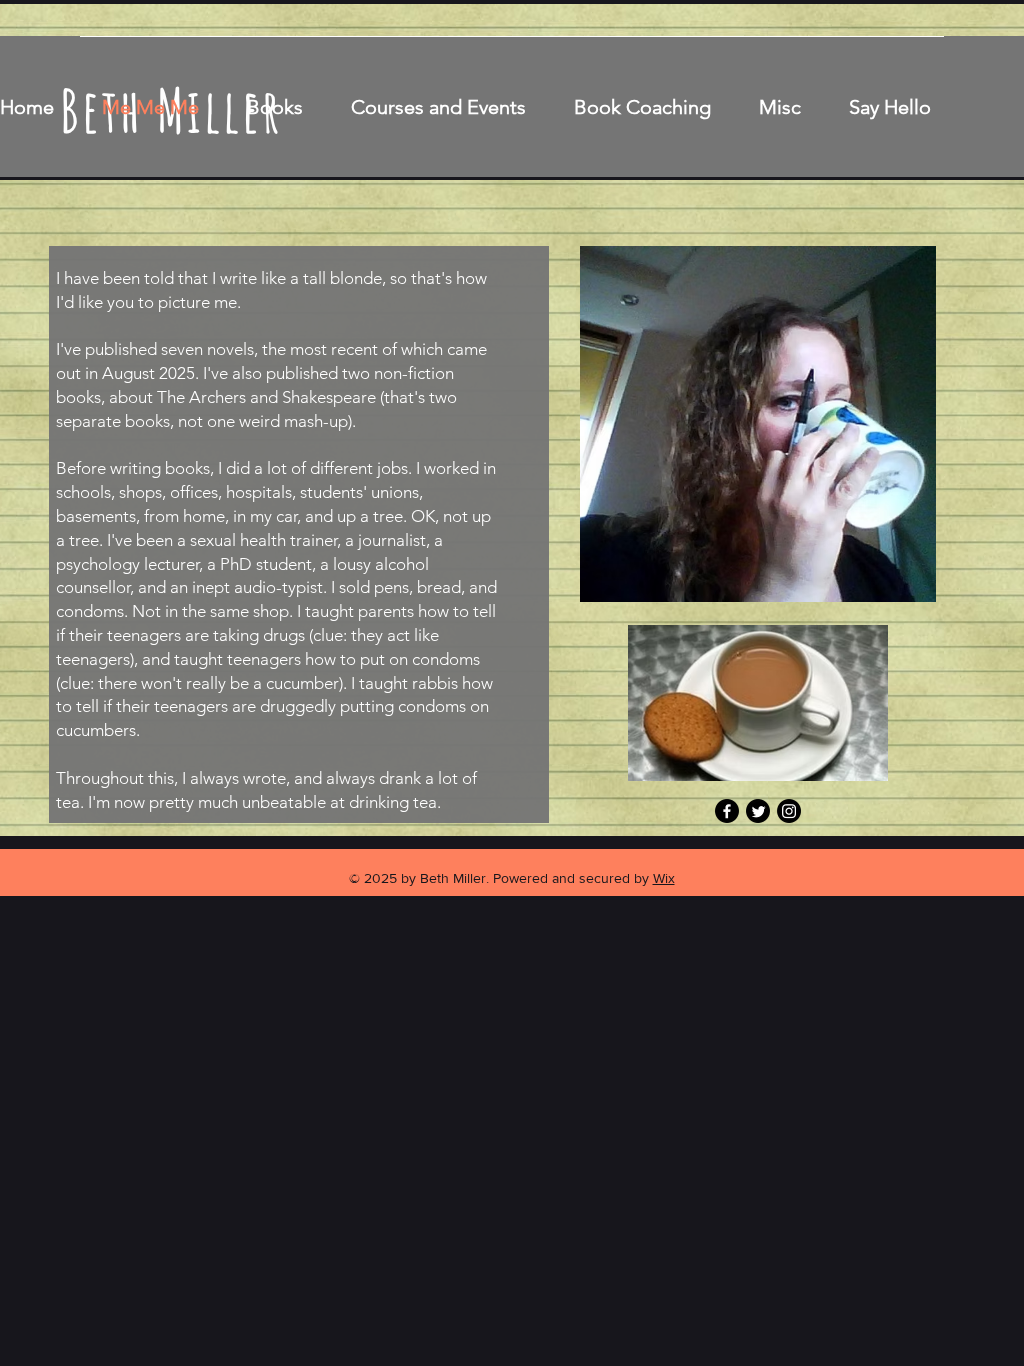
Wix (664, 878)
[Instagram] (789, 811)
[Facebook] (727, 811)
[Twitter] (758, 811)
